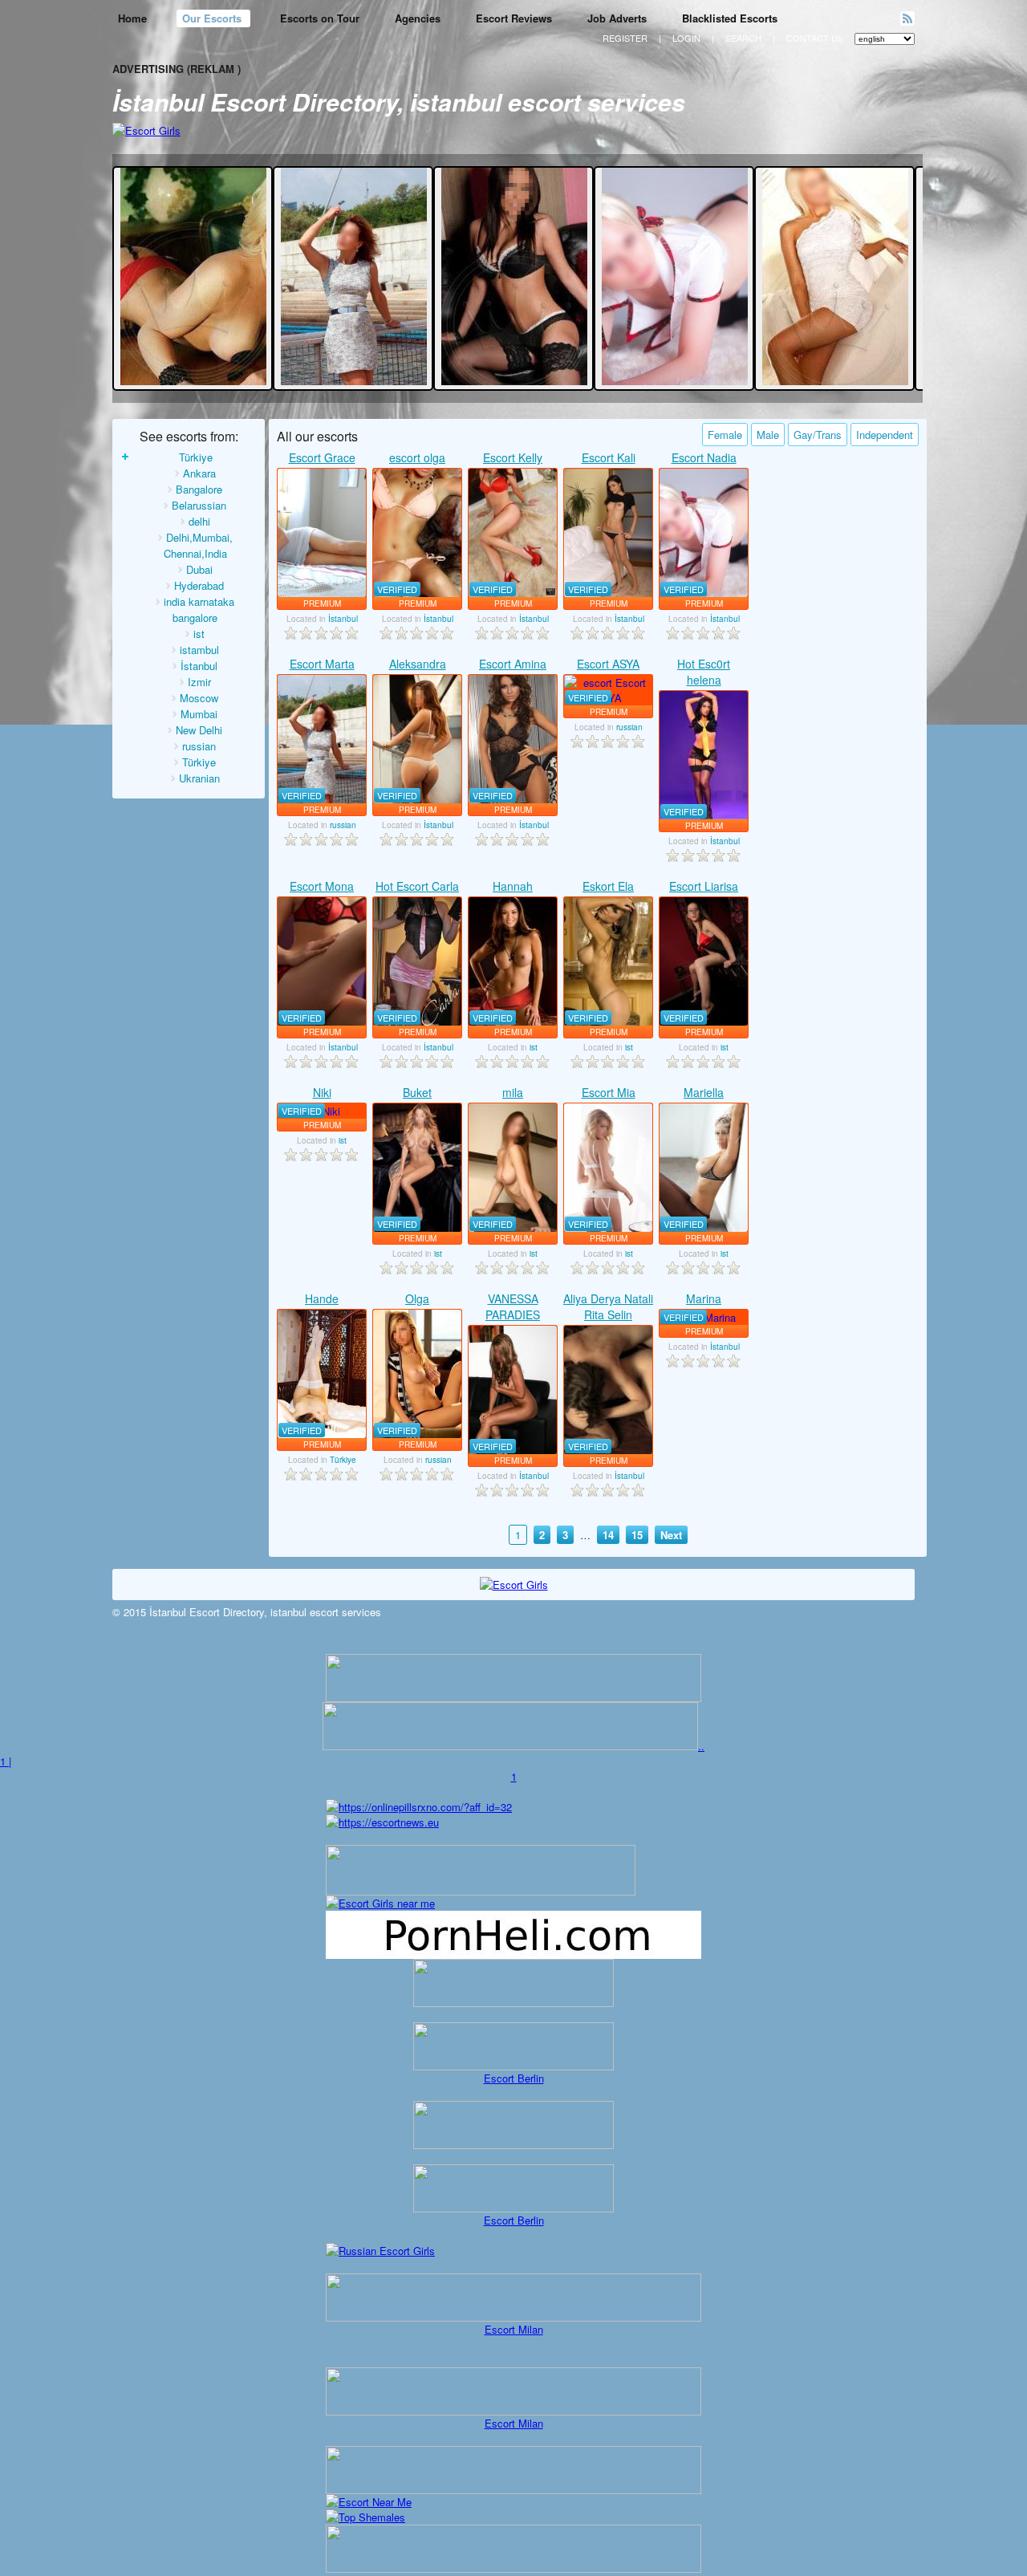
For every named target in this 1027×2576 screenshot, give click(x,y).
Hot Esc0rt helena (704, 672)
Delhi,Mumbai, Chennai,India (198, 545)
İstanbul (199, 666)
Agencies (418, 18)
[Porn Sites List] (513, 1954)
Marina (704, 1298)
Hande (322, 1298)
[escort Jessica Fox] (193, 381)
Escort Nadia (704, 457)
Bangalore (199, 489)
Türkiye (196, 457)
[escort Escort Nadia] (675, 381)
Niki (322, 1092)
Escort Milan (514, 2329)
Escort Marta (322, 664)
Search (743, 38)
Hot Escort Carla (417, 886)
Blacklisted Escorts (730, 18)
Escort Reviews (514, 18)
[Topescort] (513, 2490)
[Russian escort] (380, 2251)
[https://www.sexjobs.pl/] (513, 1698)
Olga (417, 1298)
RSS (907, 18)
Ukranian (199, 778)
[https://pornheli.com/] (481, 1891)
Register (625, 38)
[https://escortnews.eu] (382, 1822)
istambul (199, 650)
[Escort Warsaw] (513, 2568)
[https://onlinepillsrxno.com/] (419, 1807)
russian (199, 746)
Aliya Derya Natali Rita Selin (608, 1306)
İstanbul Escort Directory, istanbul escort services (399, 102)
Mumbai (199, 714)
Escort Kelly (513, 457)
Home (132, 18)
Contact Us (815, 38)
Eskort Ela (608, 886)
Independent (885, 435)
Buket (417, 1092)
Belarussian (199, 505)
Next (671, 1535)
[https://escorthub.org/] (513, 1983)
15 (637, 1535)
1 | (6, 1761)
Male (768, 435)
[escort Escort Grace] (322, 533)
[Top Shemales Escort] (365, 2517)
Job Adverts (617, 18)
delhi (199, 521)
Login (686, 38)
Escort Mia (609, 1092)
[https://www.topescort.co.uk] (510, 1746)
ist (199, 634)
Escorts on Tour (320, 18)
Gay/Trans (818, 435)
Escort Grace (322, 457)
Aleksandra (418, 664)
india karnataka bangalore (199, 609)
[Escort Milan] (513, 2317)
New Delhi (199, 730)
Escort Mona (322, 886)
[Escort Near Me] (369, 2502)
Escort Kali (609, 457)
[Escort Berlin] (513, 2046)
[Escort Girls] (146, 130)
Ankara (199, 473)
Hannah (513, 886)
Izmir (199, 682)
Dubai (199, 569)
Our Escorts (213, 18)
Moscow (199, 698)
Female (725, 435)
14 (608, 1535)
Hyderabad (199, 585)
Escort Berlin (514, 2078)
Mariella (704, 1092)
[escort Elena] (514, 381)
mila (513, 1092)
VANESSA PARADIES (513, 1306)
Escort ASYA (608, 664)
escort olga (417, 457)
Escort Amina (513, 664)
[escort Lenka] (835, 381)
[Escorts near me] (380, 1903)
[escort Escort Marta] (354, 381)
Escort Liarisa (704, 886)
